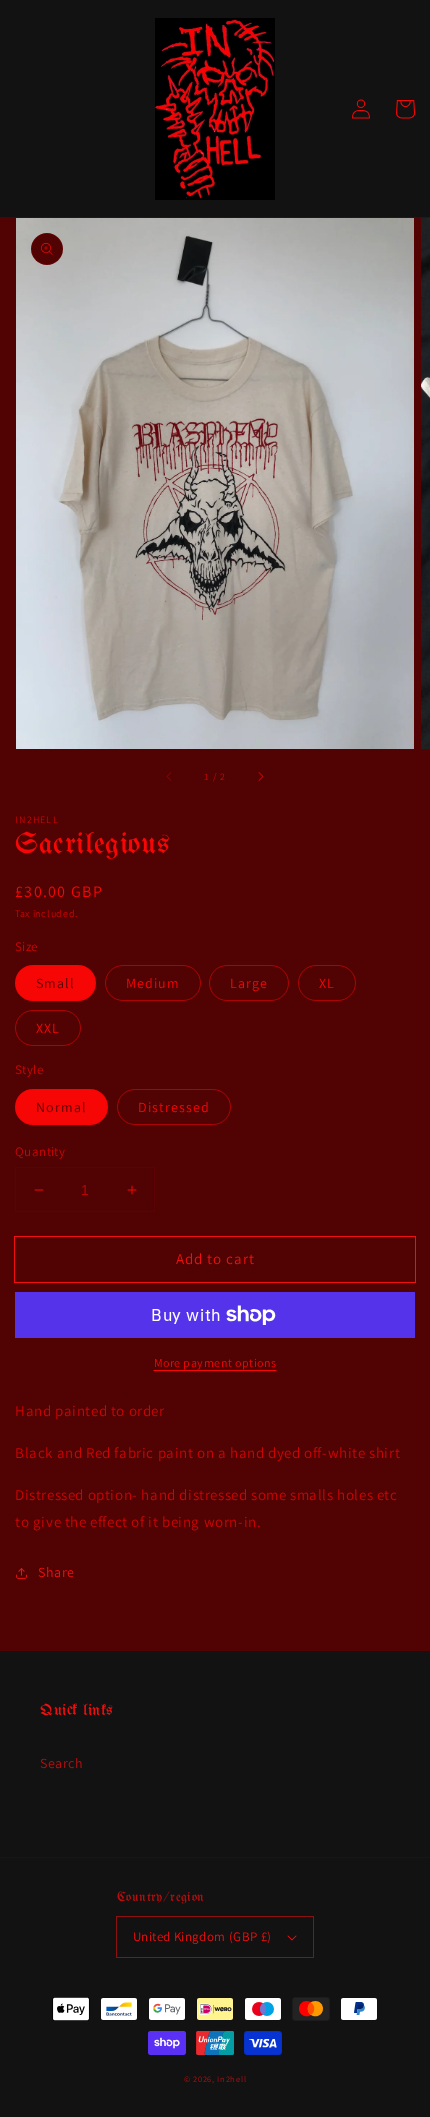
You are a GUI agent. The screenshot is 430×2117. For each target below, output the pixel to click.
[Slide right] (260, 777)
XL (327, 983)
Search (62, 1763)
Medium (153, 983)
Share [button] (56, 1572)
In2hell (231, 2078)
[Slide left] (170, 777)
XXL (48, 1028)
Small (55, 983)
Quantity (40, 1151)
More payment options (215, 1362)
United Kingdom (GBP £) (202, 1936)
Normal (61, 1107)
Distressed (174, 1107)
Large (249, 983)
